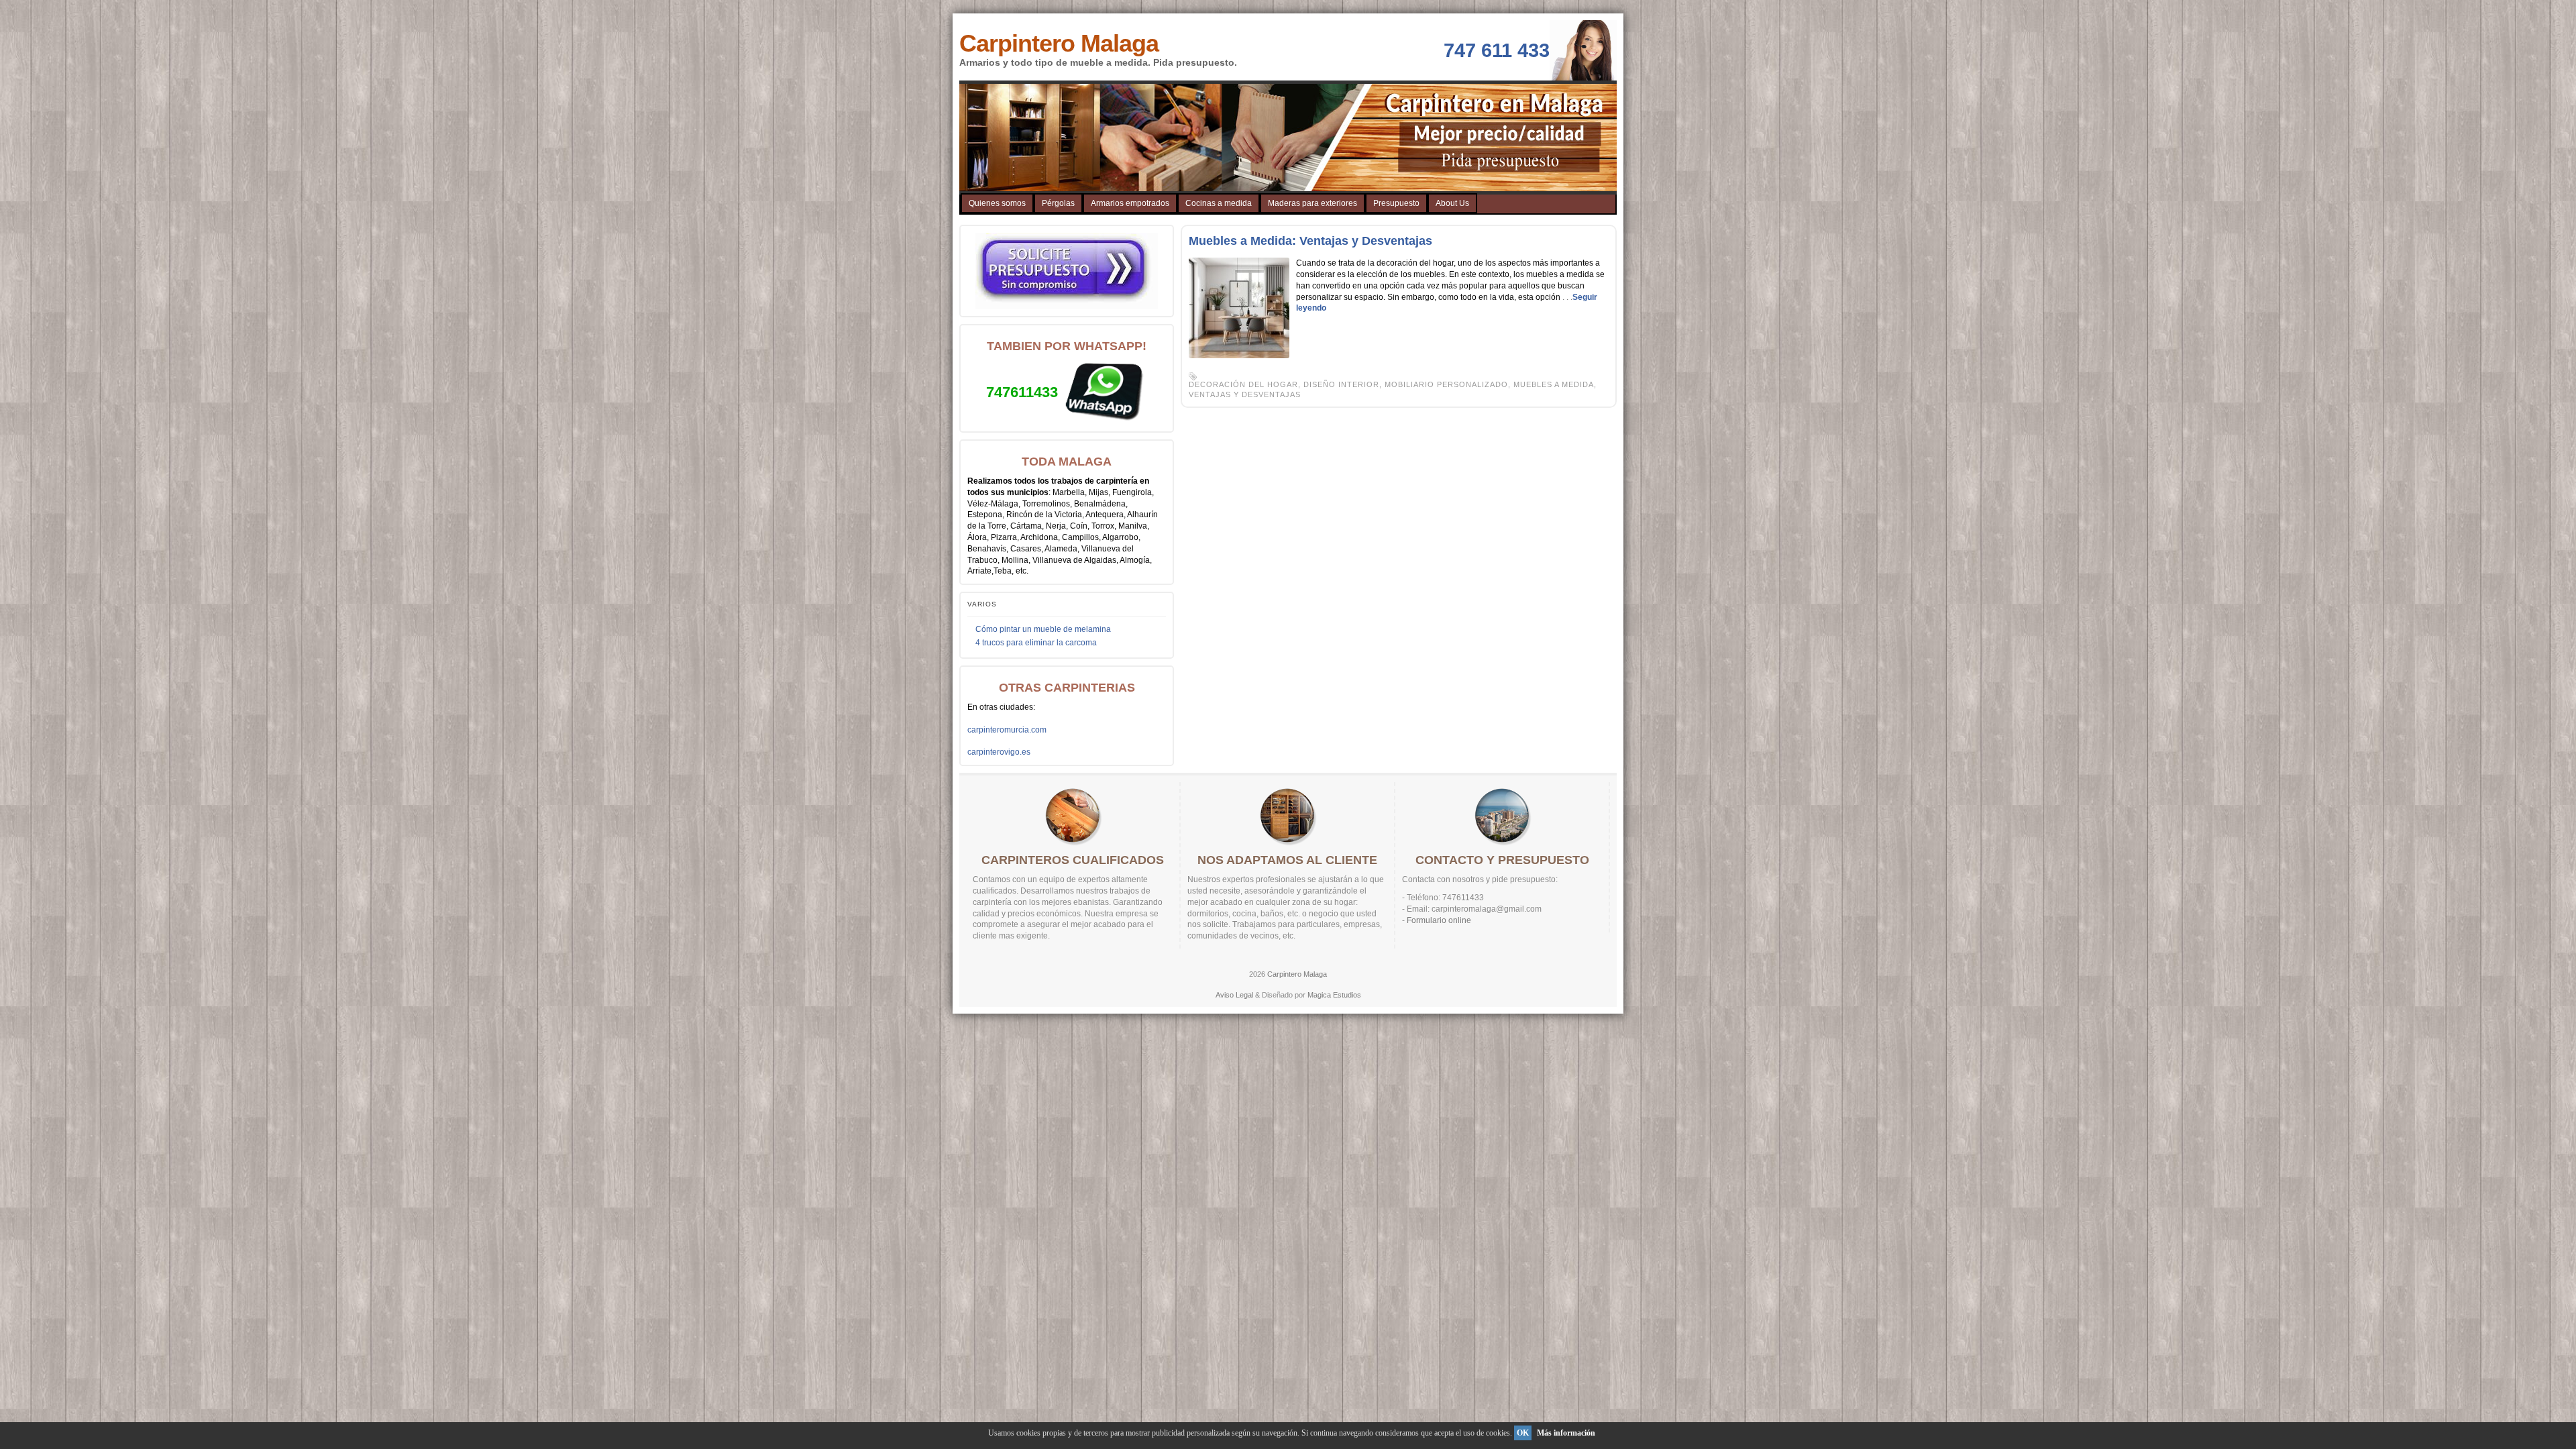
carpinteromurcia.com (1007, 730)
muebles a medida (1554, 384)
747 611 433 (1497, 50)
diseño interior (1341, 384)
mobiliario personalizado (1446, 384)
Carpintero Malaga (1059, 43)
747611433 (1022, 392)
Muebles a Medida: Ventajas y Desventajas (1310, 241)
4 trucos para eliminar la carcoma (1036, 643)
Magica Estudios (1334, 995)
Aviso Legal (1234, 995)
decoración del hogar (1243, 384)
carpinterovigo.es (999, 752)
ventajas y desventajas (1245, 394)
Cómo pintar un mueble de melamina (1043, 629)
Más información (1566, 1433)
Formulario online (1439, 920)
